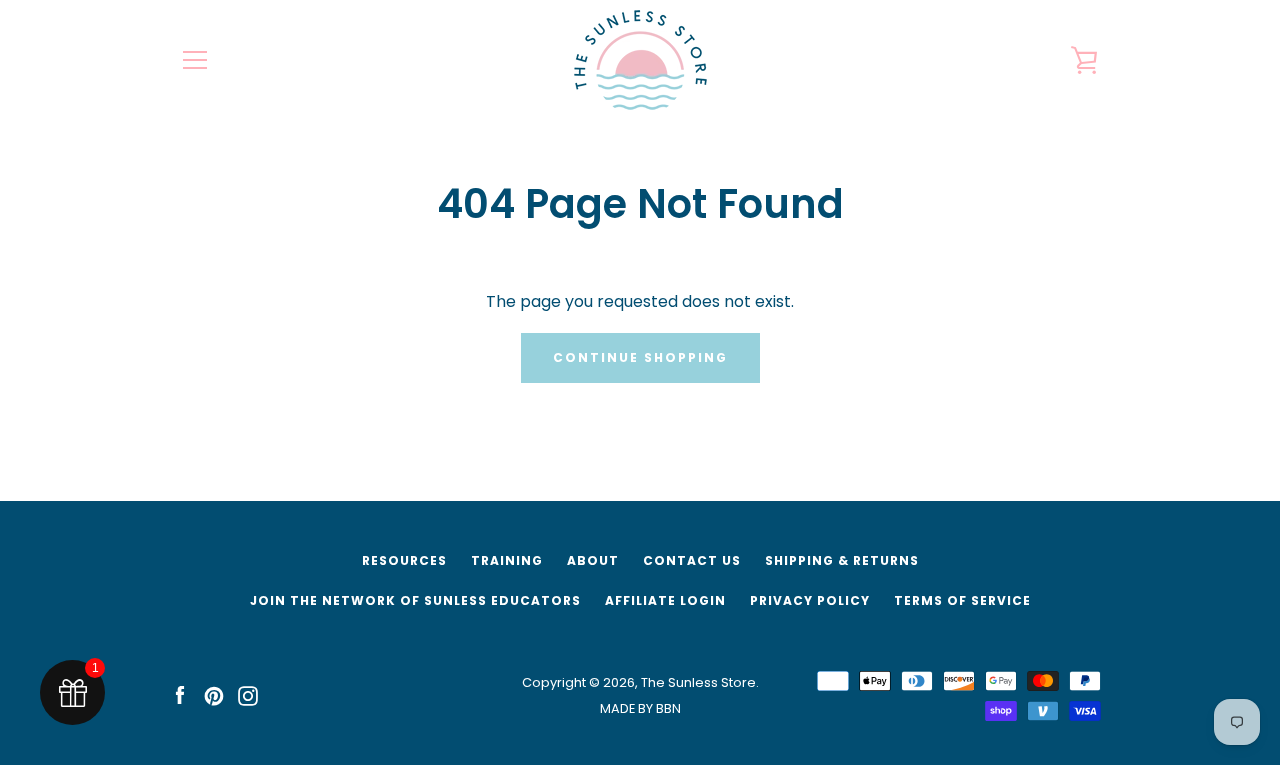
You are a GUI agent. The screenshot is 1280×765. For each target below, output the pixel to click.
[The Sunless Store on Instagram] (248, 694)
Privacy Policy (810, 600)
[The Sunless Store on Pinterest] (214, 694)
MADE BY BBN (640, 708)
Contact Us (692, 560)
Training (507, 560)
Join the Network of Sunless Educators (415, 600)
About (593, 560)
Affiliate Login (665, 600)
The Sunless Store (698, 682)
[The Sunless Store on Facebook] (180, 694)
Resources (404, 560)
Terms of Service (962, 600)
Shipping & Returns (842, 560)
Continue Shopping (640, 357)
